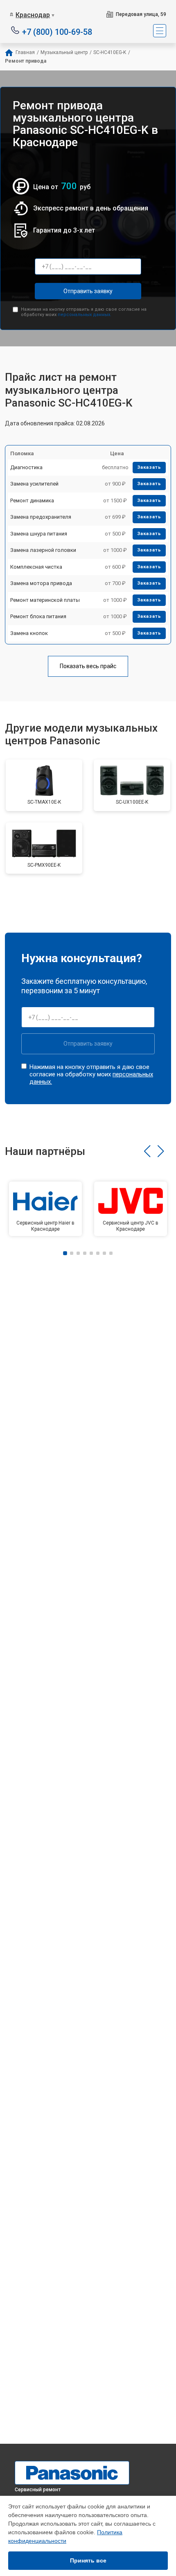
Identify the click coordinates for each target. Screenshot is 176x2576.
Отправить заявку (88, 291)
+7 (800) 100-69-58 (57, 31)
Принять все (88, 2560)
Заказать (149, 467)
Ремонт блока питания (38, 616)
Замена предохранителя (41, 517)
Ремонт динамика (32, 501)
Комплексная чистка (36, 567)
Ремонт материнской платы (45, 600)
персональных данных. (85, 315)
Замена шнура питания (39, 534)
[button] (147, 1151)
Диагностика (26, 467)
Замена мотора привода (41, 583)
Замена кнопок (29, 633)
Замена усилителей (34, 484)
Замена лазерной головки (43, 550)
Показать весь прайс (88, 666)
